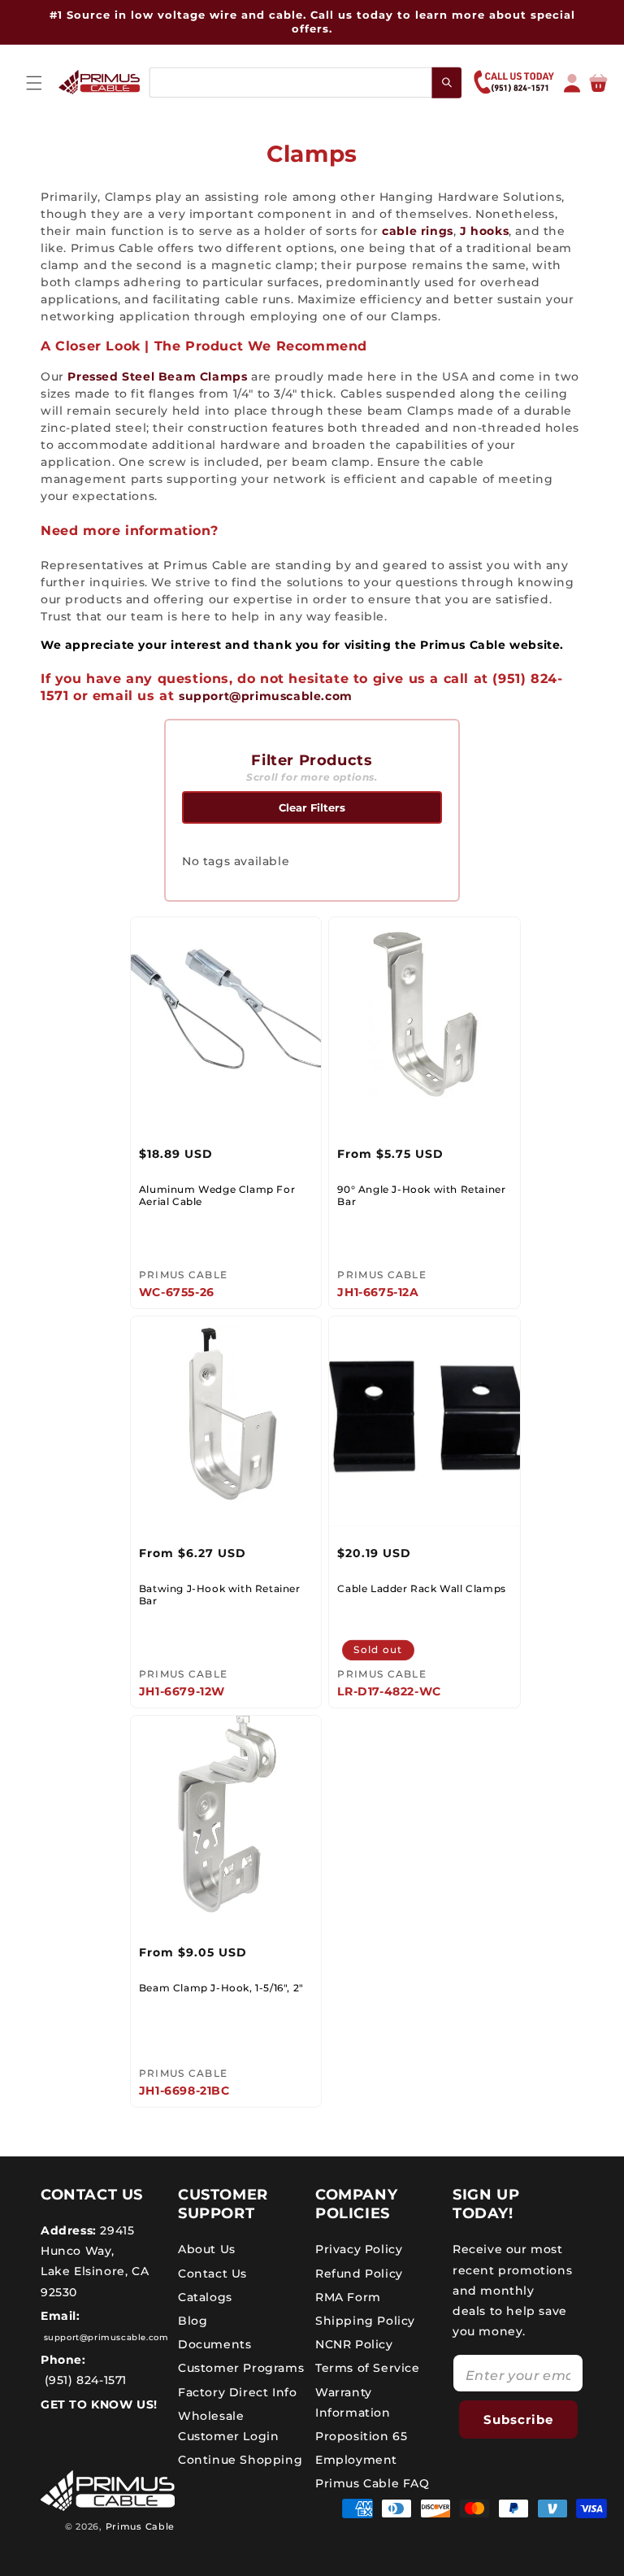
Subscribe (518, 2419)
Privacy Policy (359, 2249)
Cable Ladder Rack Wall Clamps (421, 1588)
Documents (214, 2344)
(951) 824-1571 (84, 2380)
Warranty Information (353, 2402)
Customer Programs (241, 2368)
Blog (193, 2321)
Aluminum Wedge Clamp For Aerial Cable (217, 1196)
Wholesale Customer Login (228, 2426)
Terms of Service (368, 2368)
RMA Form (348, 2297)
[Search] (447, 82)
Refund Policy (359, 2274)
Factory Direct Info (237, 2392)
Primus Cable (140, 2526)
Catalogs (205, 2297)
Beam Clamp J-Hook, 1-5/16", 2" (221, 1988)
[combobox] (305, 83)
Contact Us (212, 2274)
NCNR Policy (354, 2344)
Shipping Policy (365, 2321)
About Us (207, 2249)
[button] (34, 83)
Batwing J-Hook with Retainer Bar (220, 1595)
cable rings (418, 231)
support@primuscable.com (266, 696)
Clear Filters (312, 807)
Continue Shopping (240, 2460)
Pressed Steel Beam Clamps (157, 376)
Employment (356, 2460)
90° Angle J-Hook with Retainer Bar (421, 1196)
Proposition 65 (361, 2436)
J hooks (484, 231)
